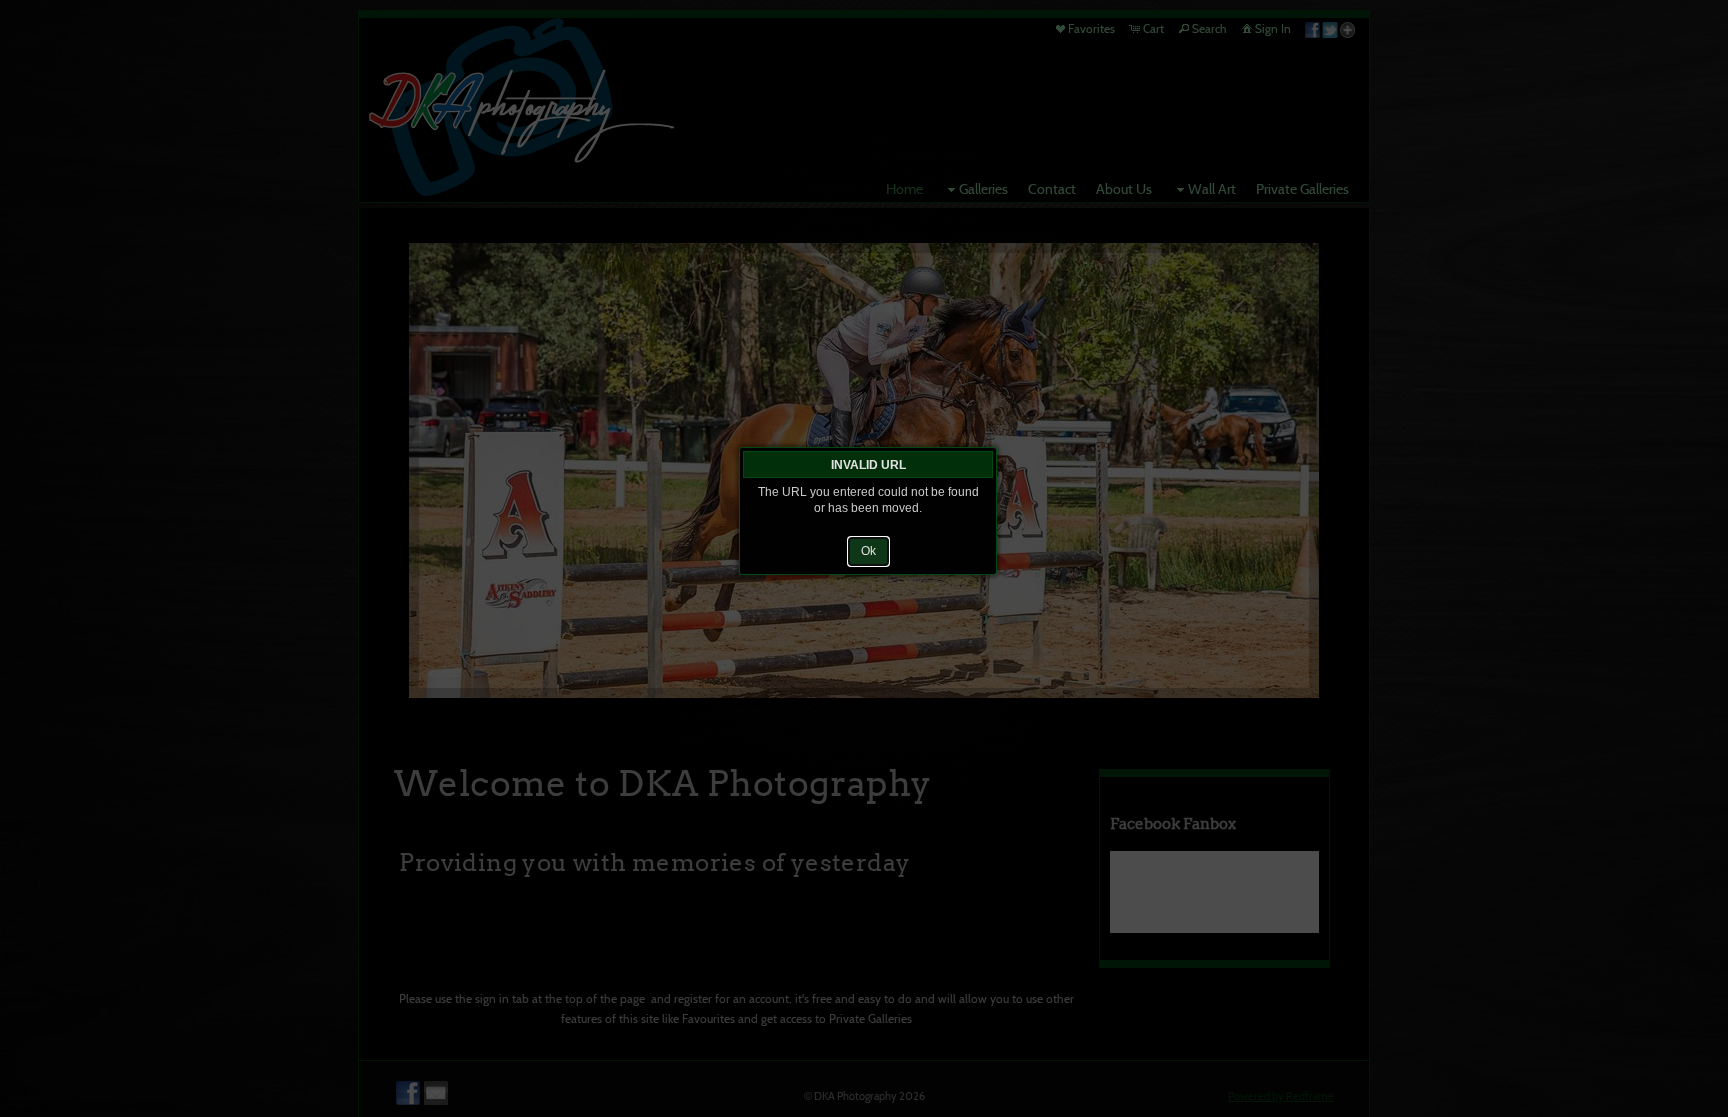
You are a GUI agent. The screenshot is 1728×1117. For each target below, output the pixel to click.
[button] (868, 551)
